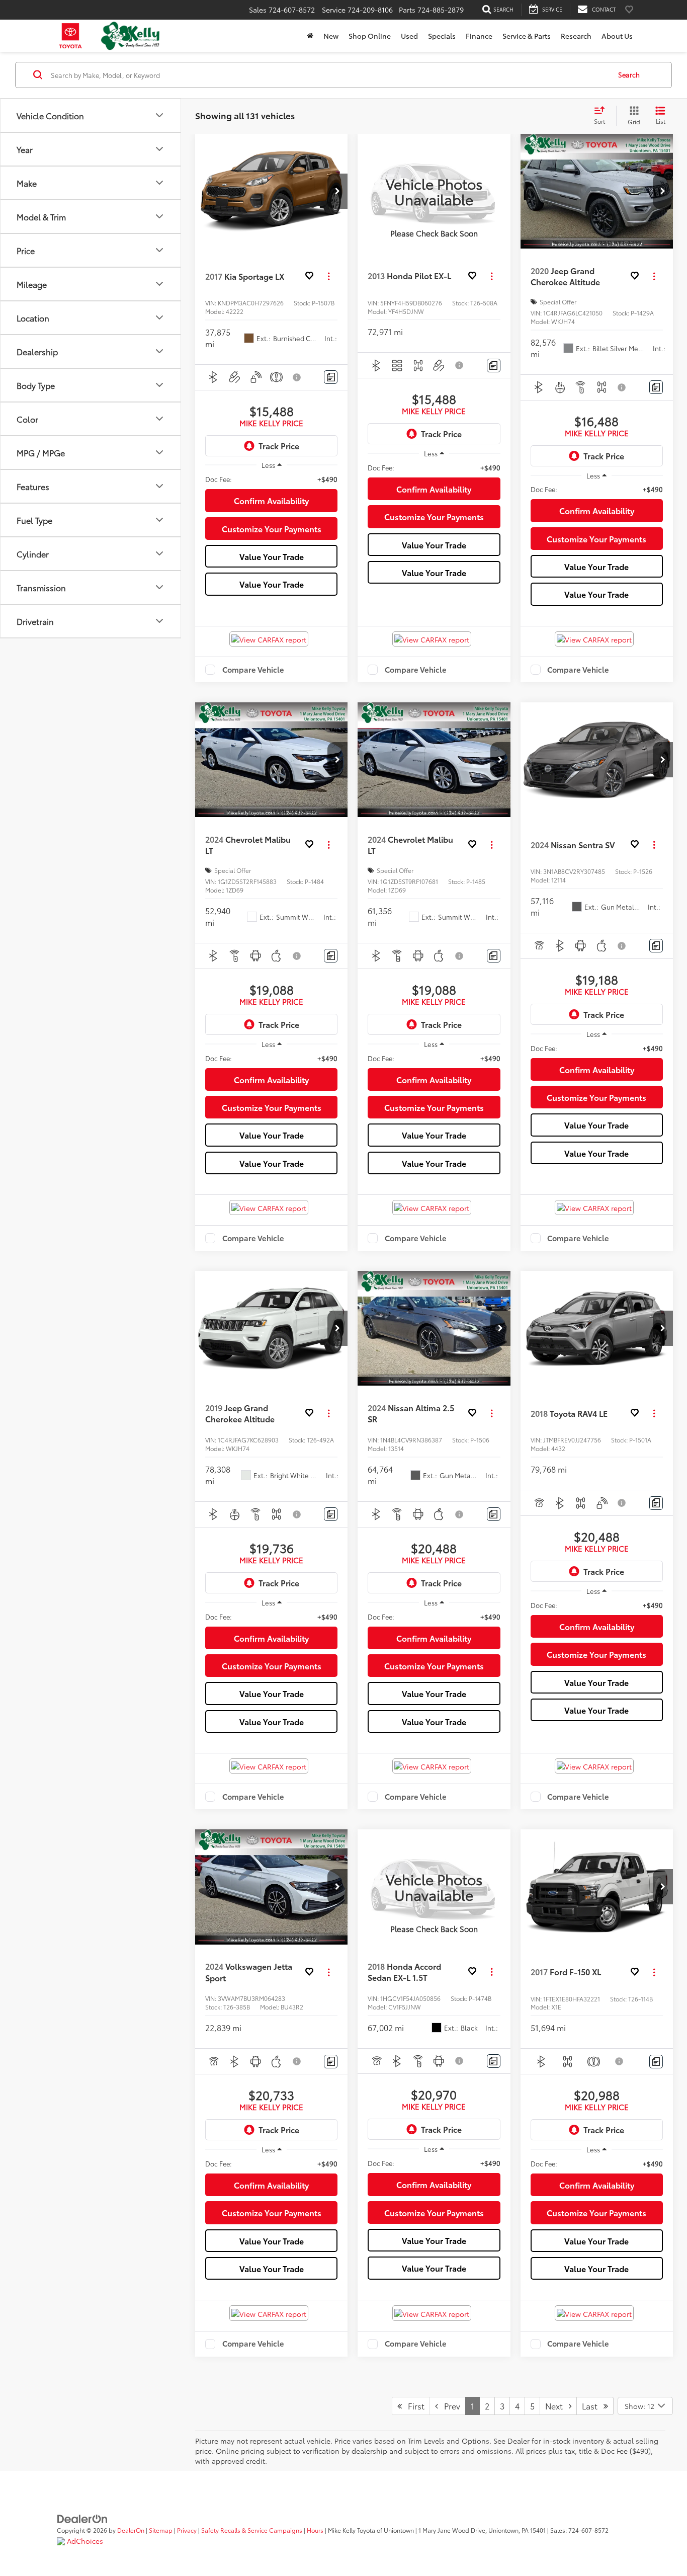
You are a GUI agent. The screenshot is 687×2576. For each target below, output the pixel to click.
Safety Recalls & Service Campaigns (252, 2530)
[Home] (310, 36)
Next (557, 2406)
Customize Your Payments (272, 529)
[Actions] (329, 276)
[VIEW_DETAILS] (434, 191)
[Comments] (331, 377)
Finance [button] (479, 36)
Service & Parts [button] (527, 36)
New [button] (331, 36)
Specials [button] (442, 36)
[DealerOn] (82, 2518)
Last (593, 2406)
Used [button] (409, 36)
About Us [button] (617, 36)
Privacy (187, 2530)
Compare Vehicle (253, 670)
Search (629, 74)
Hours (315, 2530)
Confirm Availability (271, 500)
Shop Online (370, 36)
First (413, 2406)
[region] (271, 479)
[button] (337, 191)
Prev (449, 2406)
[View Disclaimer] (297, 377)
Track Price (279, 446)
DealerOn (131, 2530)
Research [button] (576, 36)
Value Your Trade (272, 556)
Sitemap (161, 2530)
